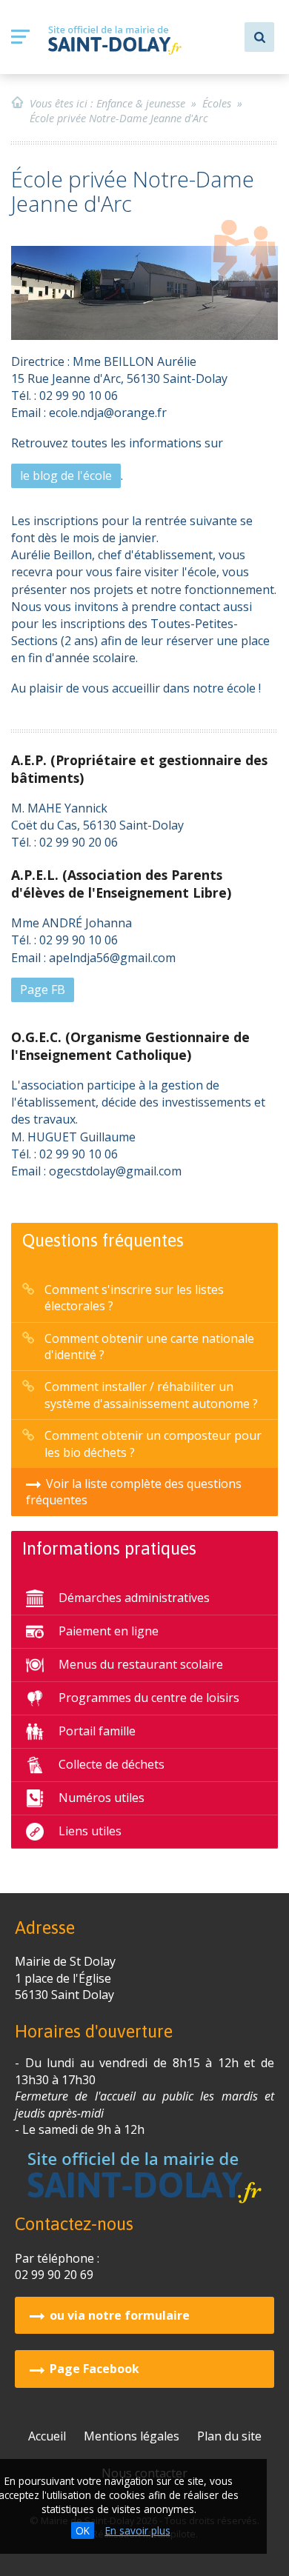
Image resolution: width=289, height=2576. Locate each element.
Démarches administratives (134, 1598)
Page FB (43, 990)
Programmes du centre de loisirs (149, 1698)
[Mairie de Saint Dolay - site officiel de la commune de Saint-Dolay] (115, 40)
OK (83, 2530)
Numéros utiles (102, 1798)
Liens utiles (90, 1831)
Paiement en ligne (109, 1631)
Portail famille (97, 1731)
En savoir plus (138, 2530)
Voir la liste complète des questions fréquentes (134, 1492)
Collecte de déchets (112, 1764)
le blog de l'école (66, 476)
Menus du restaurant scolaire (141, 1664)
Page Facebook (94, 2369)
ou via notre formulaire (120, 2315)
